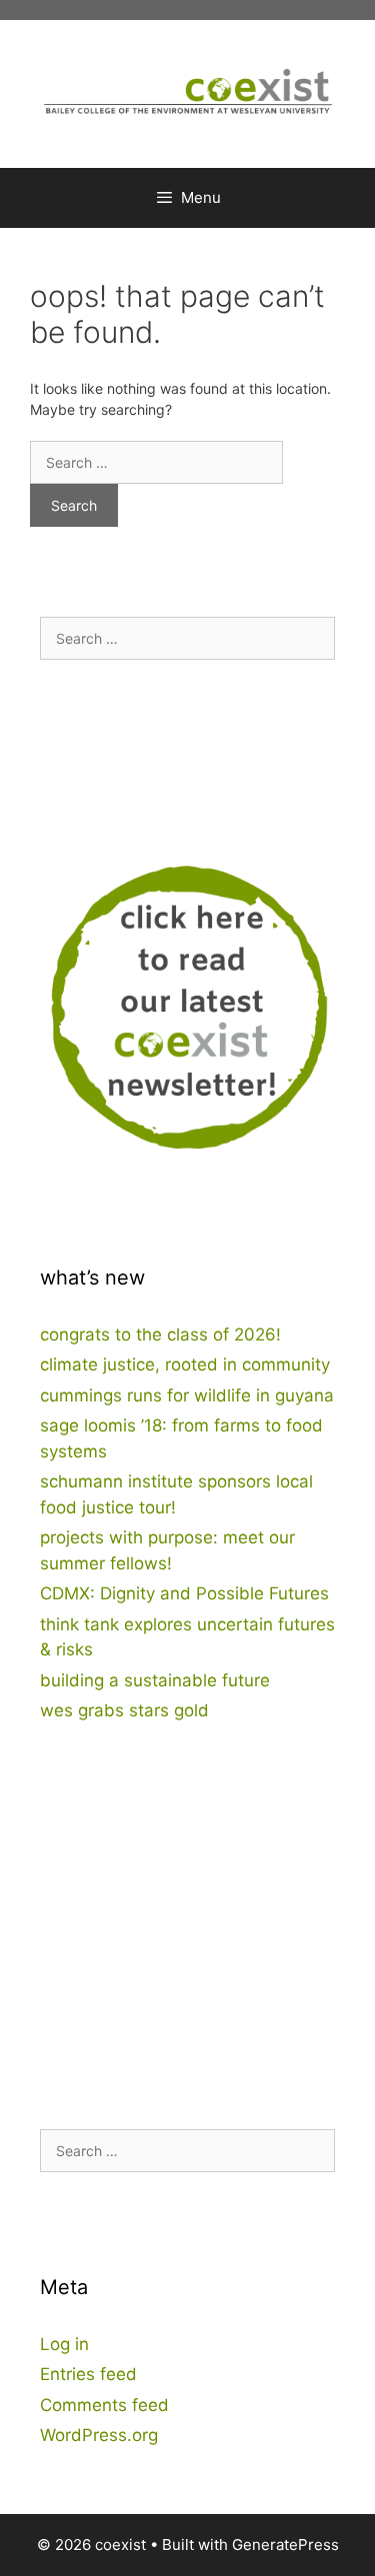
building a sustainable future (155, 1680)
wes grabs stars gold (124, 1710)
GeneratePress (285, 2545)
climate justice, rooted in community (185, 1364)
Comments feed (104, 2405)
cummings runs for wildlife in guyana (187, 1395)
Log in (64, 2344)
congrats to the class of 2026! (160, 1334)
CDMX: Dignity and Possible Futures (184, 1593)
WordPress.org (99, 2435)
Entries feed (88, 2374)
